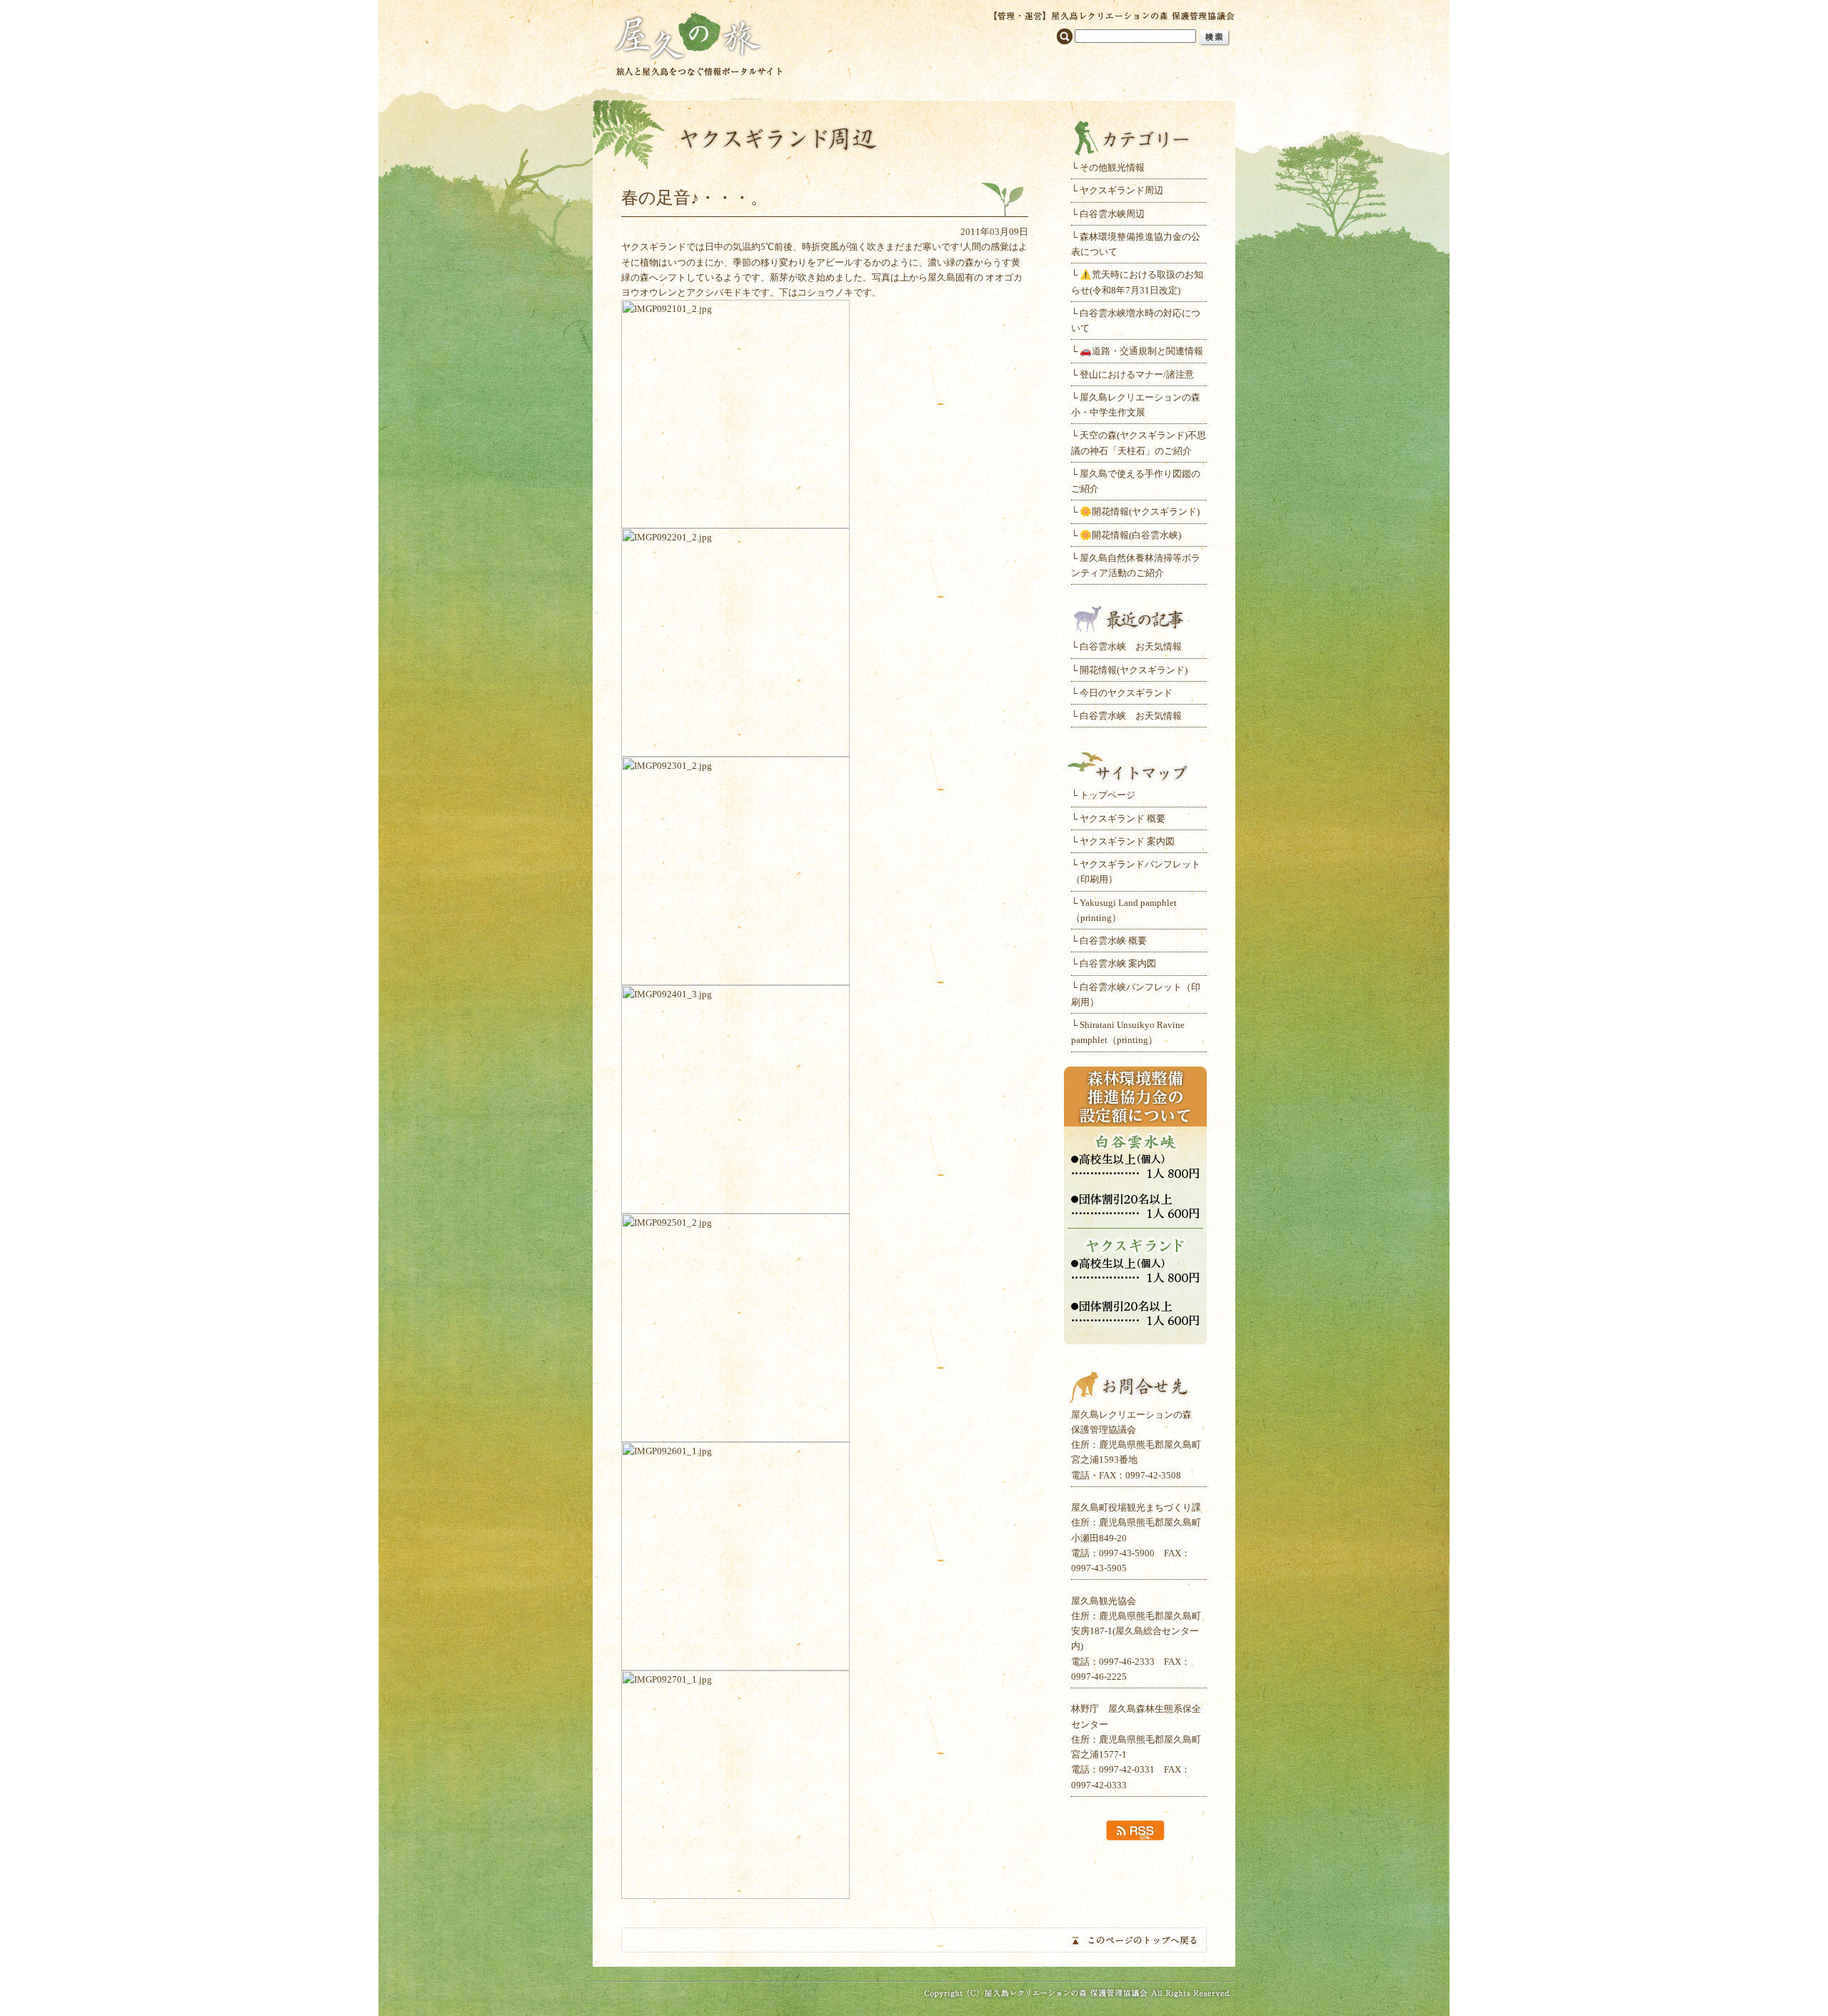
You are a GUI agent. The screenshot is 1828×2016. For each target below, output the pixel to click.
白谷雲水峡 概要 (1113, 941)
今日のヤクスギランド (1126, 693)
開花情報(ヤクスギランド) (1134, 670)
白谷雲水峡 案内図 (1118, 963)
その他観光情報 (1112, 167)
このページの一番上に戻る (914, 1940)
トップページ (1108, 795)
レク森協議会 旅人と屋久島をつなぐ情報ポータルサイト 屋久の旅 (698, 42)
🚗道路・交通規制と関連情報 (1141, 351)
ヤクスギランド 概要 (1123, 818)
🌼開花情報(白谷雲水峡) (1130, 535)
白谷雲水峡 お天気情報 (1131, 646)
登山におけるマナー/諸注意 (1137, 374)
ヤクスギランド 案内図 (1127, 841)
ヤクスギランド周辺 (1121, 190)
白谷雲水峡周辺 (1112, 214)
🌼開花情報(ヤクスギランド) (1140, 511)
